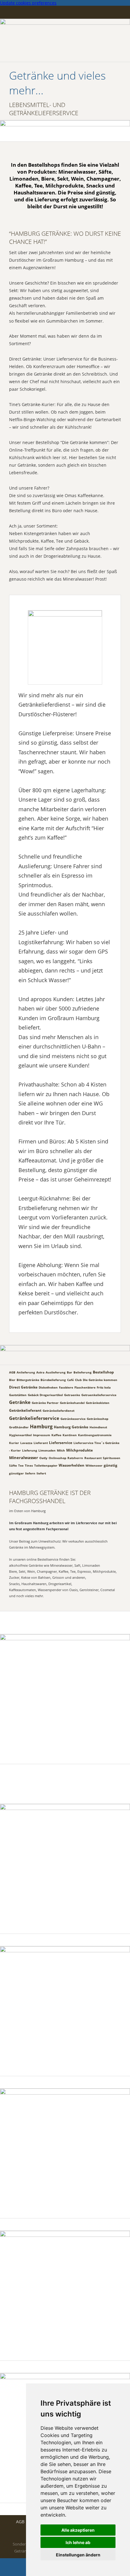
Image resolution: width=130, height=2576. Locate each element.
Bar (70, 1372)
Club (78, 1380)
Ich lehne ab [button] (78, 2542)
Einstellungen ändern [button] (78, 2555)
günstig (110, 1465)
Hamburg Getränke (71, 1427)
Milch (61, 1450)
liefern (30, 1473)
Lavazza (26, 1443)
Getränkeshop (97, 1419)
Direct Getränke (23, 1387)
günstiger (16, 1473)
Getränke (20, 1402)
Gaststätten (18, 1395)
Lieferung (30, 1450)
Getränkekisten (98, 1403)
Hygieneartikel (20, 1435)
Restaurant (93, 1458)
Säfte (13, 1465)
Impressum (42, 1435)
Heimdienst (98, 1427)
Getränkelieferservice (34, 1418)
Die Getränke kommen (100, 1380)
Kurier (14, 1443)
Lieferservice (61, 1443)
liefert (41, 1473)
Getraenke (72, 1395)
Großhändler (19, 1427)
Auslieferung (56, 1372)
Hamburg (41, 1427)
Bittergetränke (28, 1380)
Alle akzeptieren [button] (78, 2530)
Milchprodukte (80, 1450)
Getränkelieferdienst (58, 1411)
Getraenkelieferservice (99, 1395)
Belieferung (83, 1372)
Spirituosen (112, 1458)
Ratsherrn (75, 1458)
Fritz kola (104, 1387)
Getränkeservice (73, 1419)
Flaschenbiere (85, 1387)
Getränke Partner (45, 1403)
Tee (21, 1465)
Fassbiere (66, 1387)
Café (70, 1380)
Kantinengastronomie (95, 1435)
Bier (12, 1380)
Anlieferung (26, 1372)
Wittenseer (94, 1465)
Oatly (43, 1458)
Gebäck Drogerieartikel (45, 1395)
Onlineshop (57, 1458)
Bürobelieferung (53, 1380)
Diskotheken (48, 1387)
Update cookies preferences (28, 3)
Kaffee (56, 1435)
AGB (12, 1372)
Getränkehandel (72, 1403)
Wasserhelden (71, 1465)
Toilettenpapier (46, 1465)
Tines (29, 1465)
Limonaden (47, 1450)
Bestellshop (103, 1372)
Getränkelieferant (25, 1410)
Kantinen (70, 1435)
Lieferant (41, 1443)
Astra (40, 1372)
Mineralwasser (24, 1458)
